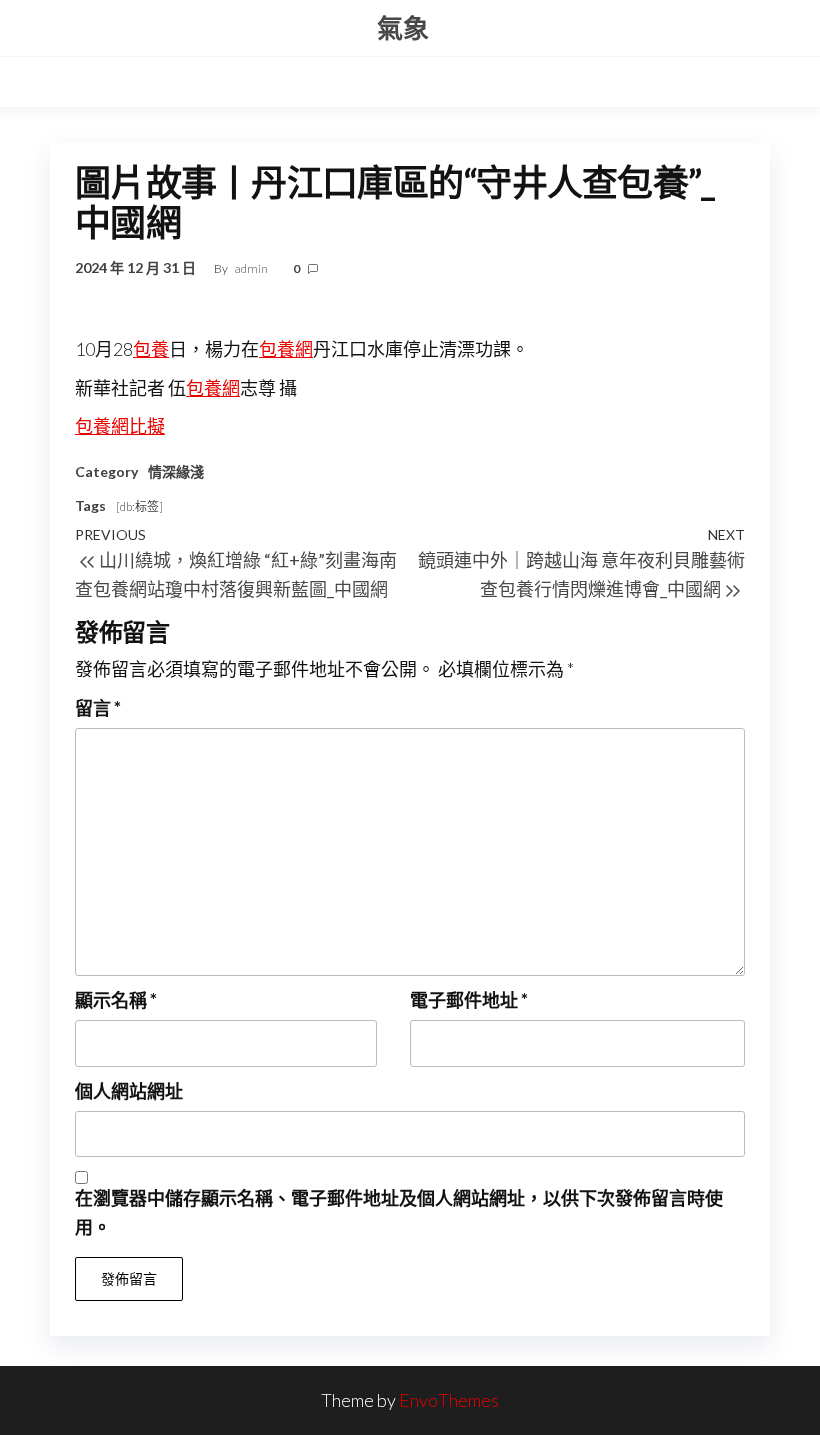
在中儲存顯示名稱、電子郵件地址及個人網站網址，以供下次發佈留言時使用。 (399, 1212)
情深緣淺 (176, 471)
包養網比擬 (120, 426)
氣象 (403, 28)
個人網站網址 (129, 1091)
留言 (98, 708)
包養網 (286, 349)
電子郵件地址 (469, 1000)
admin (252, 268)
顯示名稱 (116, 1000)
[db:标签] (139, 506)
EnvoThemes (449, 1400)
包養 (151, 349)
